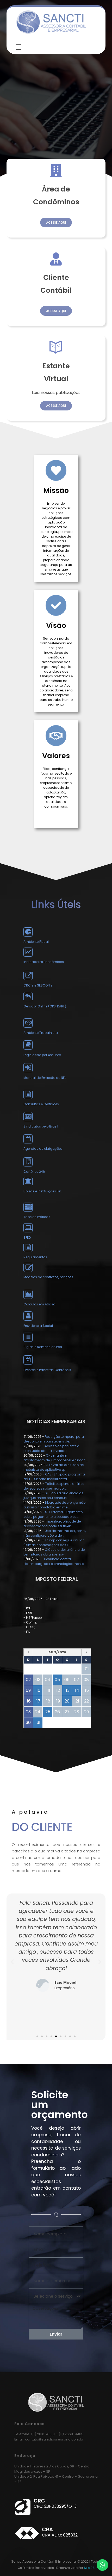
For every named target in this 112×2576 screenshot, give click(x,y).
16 (29, 1701)
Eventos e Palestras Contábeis (47, 1370)
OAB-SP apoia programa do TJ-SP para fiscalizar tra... (54, 1477)
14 (77, 1690)
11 (49, 1690)
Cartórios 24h (34, 1172)
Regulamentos (35, 1257)
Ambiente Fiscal (36, 942)
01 (87, 1669)
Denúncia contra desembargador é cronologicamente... (55, 1561)
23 (28, 1712)
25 (48, 1712)
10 (38, 1690)
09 (28, 1690)
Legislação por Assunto (42, 1055)
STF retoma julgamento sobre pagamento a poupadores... (53, 1514)
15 (87, 1690)
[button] (37, 2036)
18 (48, 1701)
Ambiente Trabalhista (41, 1033)
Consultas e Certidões (41, 1104)
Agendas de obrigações (43, 1149)
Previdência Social (38, 1326)
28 (77, 1712)
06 (67, 1680)
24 (38, 1712)
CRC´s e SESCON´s (38, 985)
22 (86, 1701)
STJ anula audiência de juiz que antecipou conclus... (53, 1495)
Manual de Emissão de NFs (45, 1078)
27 (67, 1712)
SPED (27, 1238)
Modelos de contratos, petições (48, 1277)
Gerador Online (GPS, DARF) (45, 1006)
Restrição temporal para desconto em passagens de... (54, 1439)
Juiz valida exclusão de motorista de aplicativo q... (54, 1467)
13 (68, 1690)
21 (77, 1701)
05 (57, 1680)
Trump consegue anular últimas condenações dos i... (54, 1543)
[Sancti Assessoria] (51, 22)
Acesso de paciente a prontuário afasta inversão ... (51, 1448)
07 (77, 1680)
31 (39, 1723)
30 (28, 1723)
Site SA (89, 2568)
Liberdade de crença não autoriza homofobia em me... (54, 1505)
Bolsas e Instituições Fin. (43, 1191)
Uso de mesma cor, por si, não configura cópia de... (55, 1533)
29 (86, 1712)
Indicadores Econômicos (44, 962)
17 (38, 1701)
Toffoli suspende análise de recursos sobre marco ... (54, 1486)
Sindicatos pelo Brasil (41, 1126)
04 (48, 1680)
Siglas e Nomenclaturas (43, 1347)
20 (67, 1701)
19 (58, 1701)
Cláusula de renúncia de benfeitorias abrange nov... (54, 1552)
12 (58, 1690)
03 (38, 1680)
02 (28, 1680)
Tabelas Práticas (37, 1217)
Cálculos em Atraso (39, 1304)
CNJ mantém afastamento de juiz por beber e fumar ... (56, 1458)
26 (57, 1712)
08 (86, 1680)
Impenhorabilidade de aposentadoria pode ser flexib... (52, 1524)
